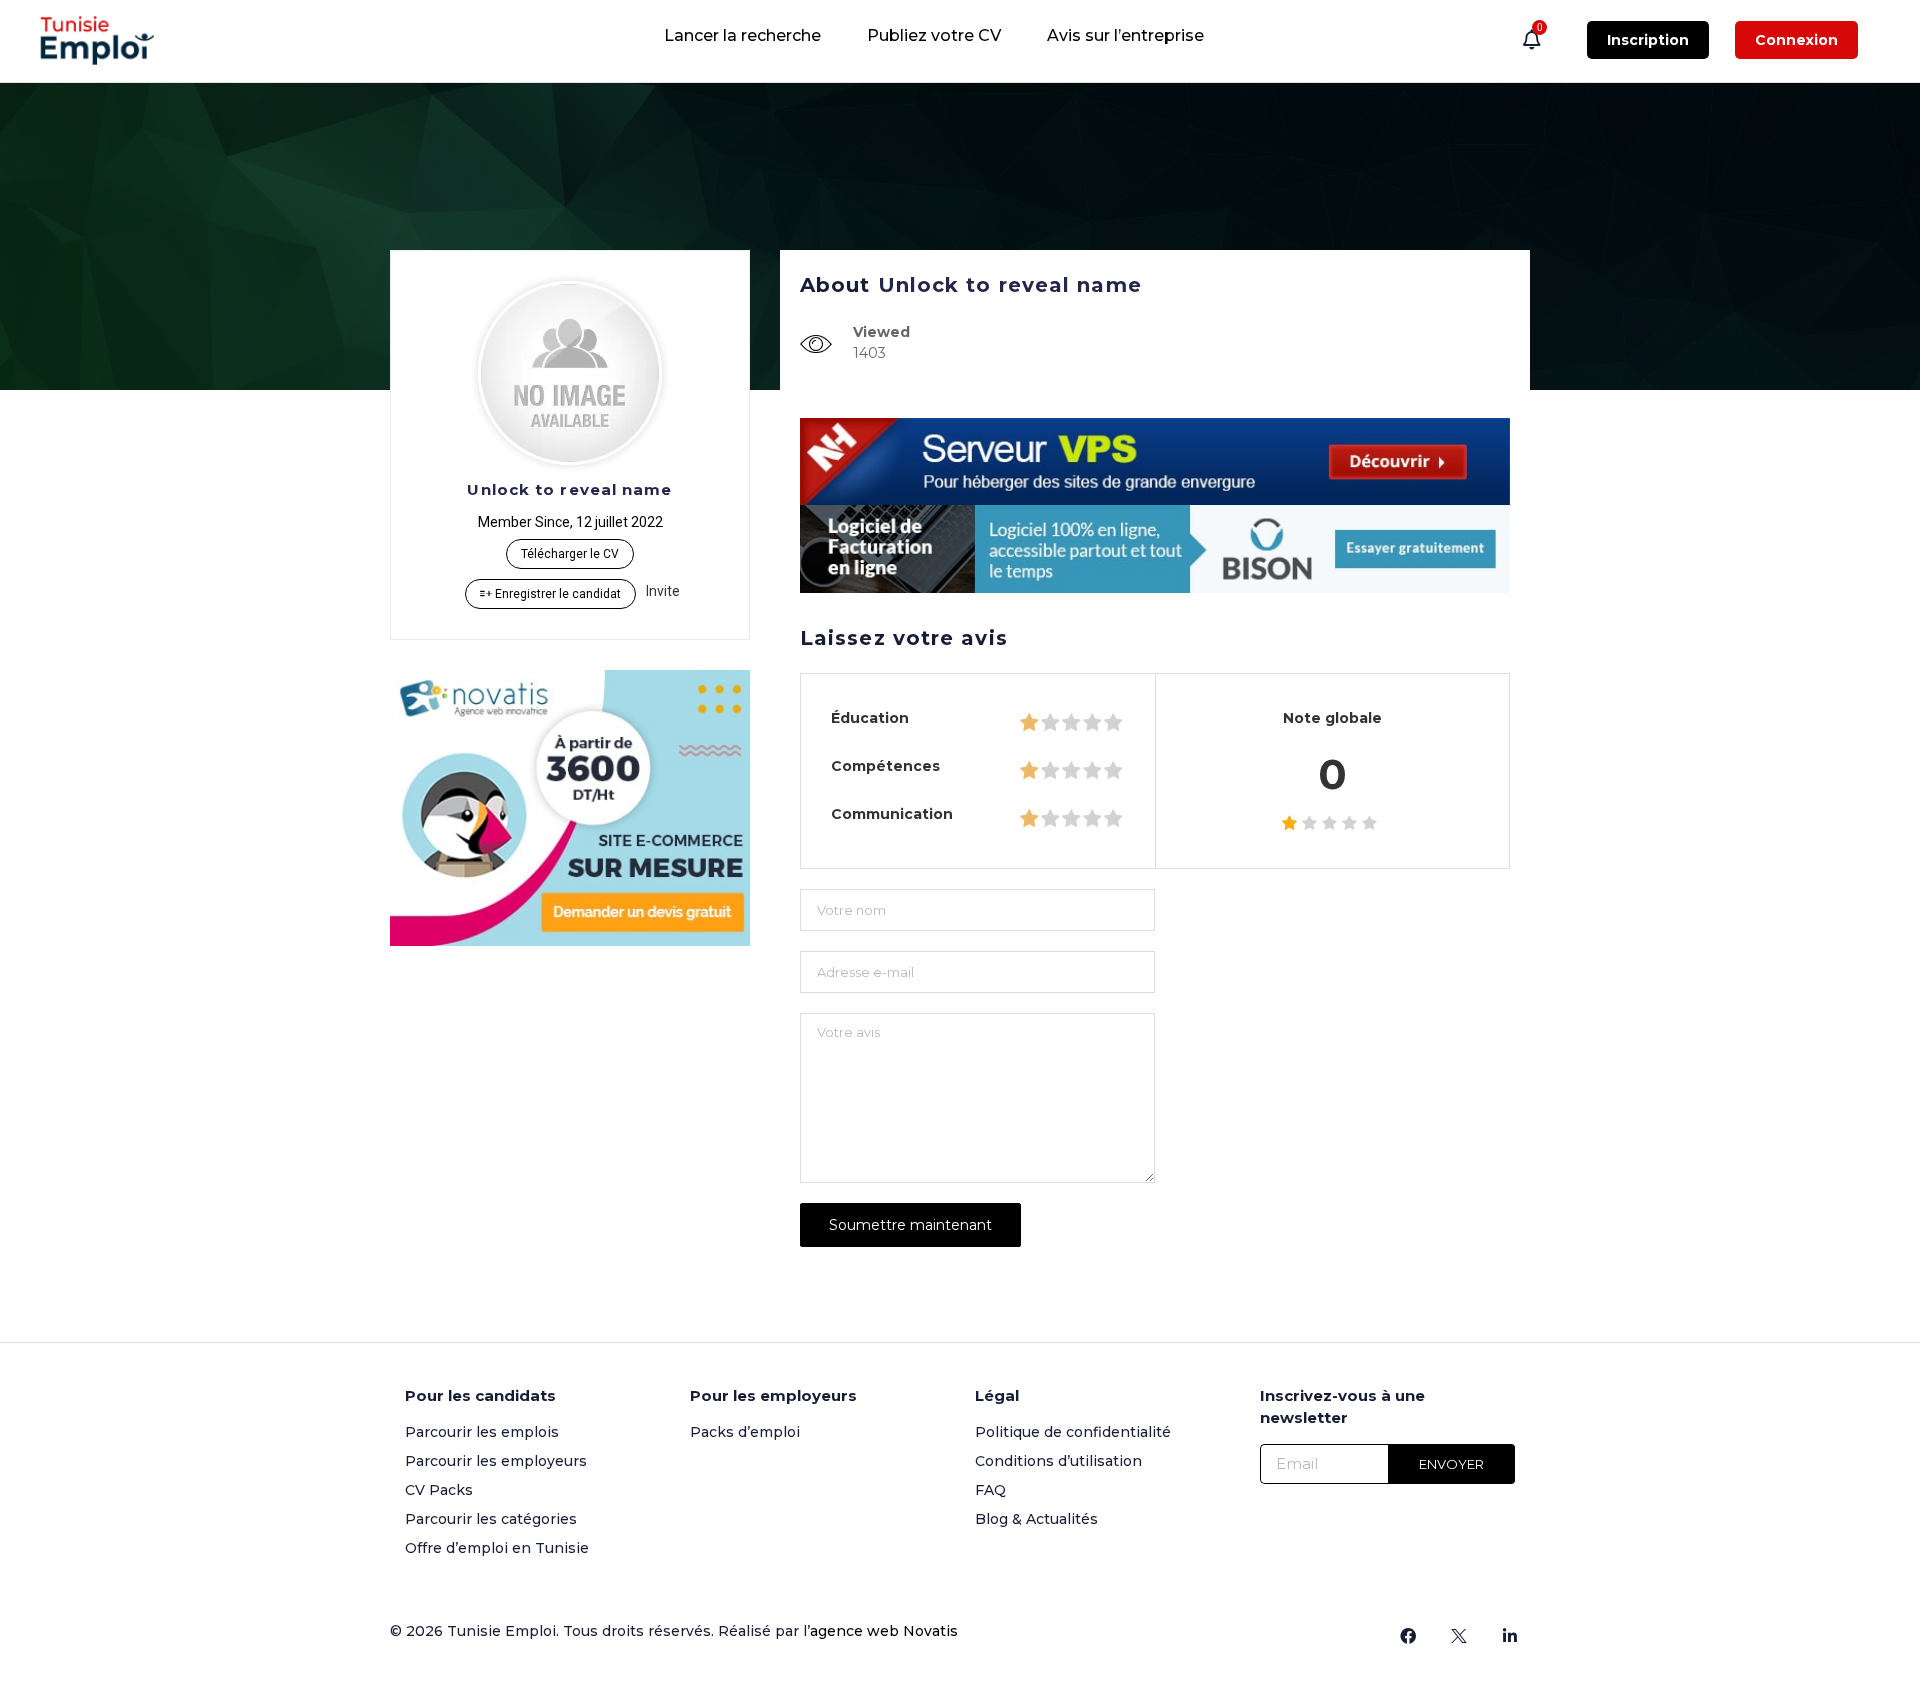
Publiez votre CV (934, 35)
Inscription (1648, 40)
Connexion (1796, 40)
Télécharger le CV (570, 554)
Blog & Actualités (1036, 1519)
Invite (663, 591)
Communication (892, 814)
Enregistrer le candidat (556, 594)
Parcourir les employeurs (496, 1461)
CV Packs (439, 1490)
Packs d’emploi (745, 1432)
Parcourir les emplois (482, 1432)
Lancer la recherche (742, 35)
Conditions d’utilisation (1058, 1461)
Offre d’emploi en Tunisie (497, 1548)
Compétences (885, 766)
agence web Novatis (884, 1631)
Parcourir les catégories (491, 1519)
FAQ (990, 1490)
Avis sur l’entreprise (1125, 35)
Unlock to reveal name (569, 489)
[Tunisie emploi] (107, 40)
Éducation (870, 718)
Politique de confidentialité (1073, 1432)
